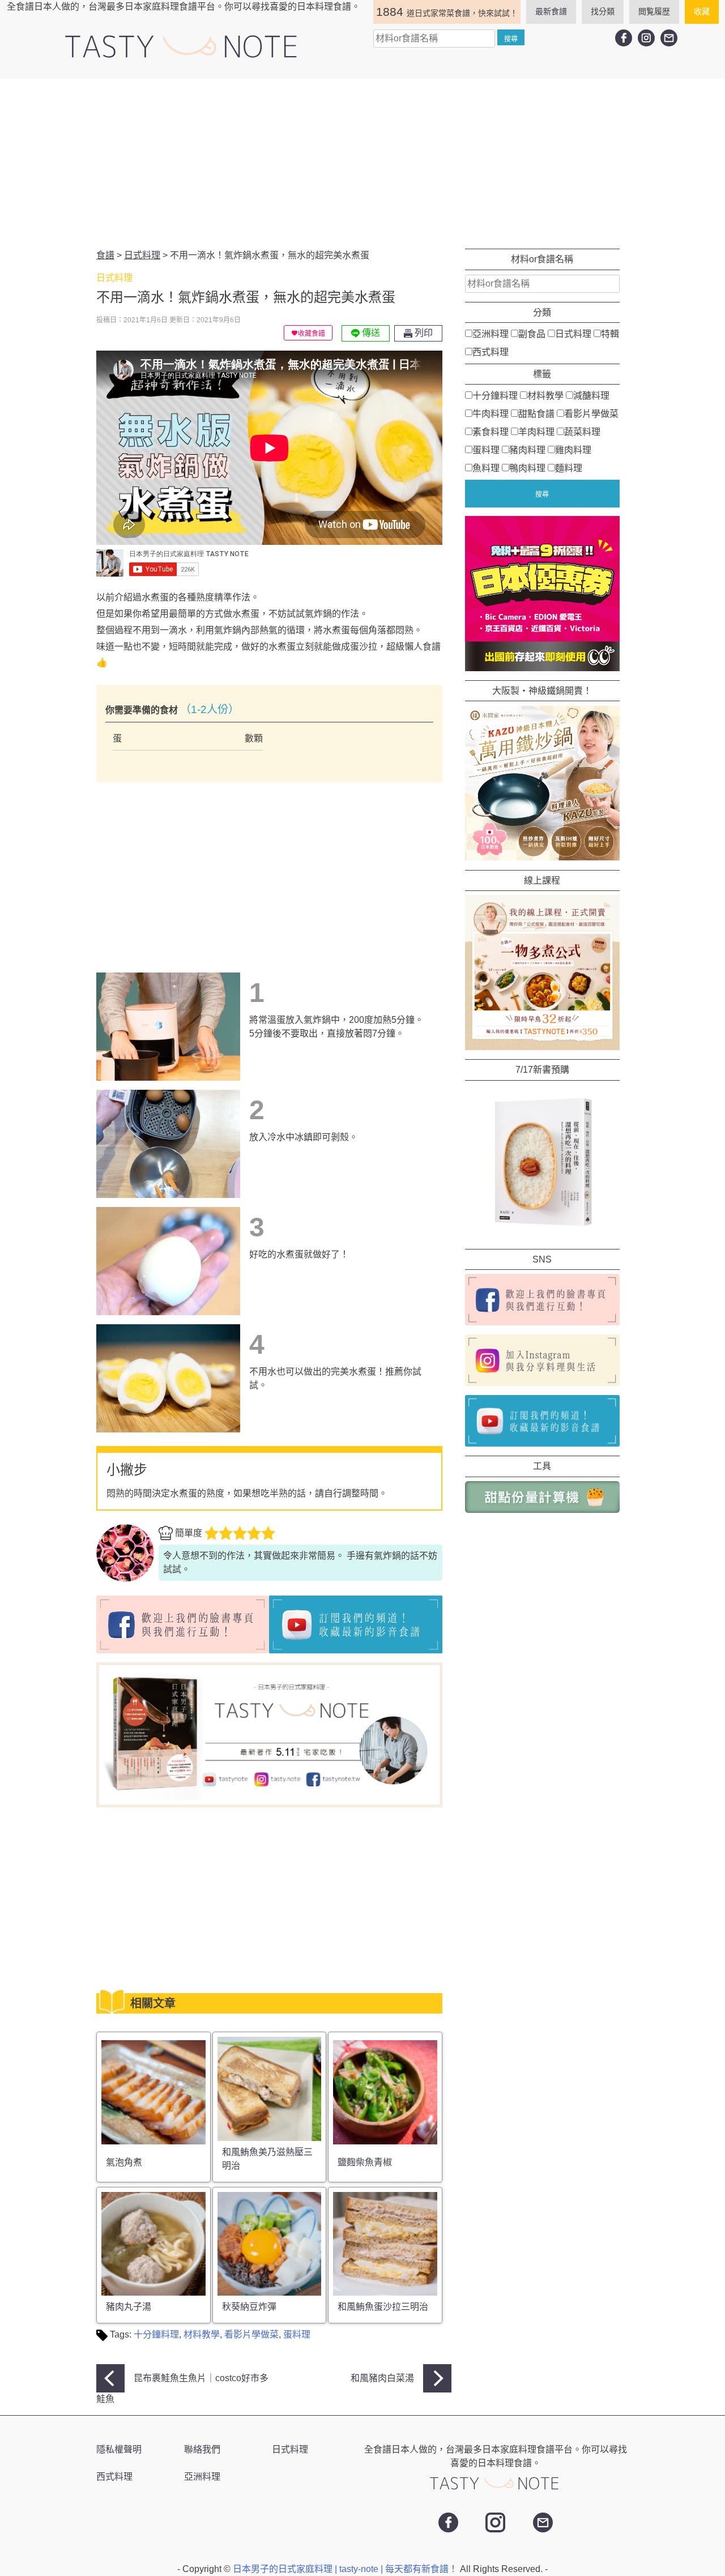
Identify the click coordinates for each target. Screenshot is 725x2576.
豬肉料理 (527, 449)
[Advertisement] (362, 164)
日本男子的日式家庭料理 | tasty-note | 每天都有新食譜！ (346, 2569)
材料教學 (202, 2334)
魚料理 (486, 468)
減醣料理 (591, 395)
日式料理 (573, 333)
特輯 (610, 333)
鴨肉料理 (527, 468)
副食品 (532, 333)
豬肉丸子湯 (129, 2307)
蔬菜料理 (582, 431)
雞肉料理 (573, 449)
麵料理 (569, 468)
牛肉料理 (491, 413)
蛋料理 (297, 2334)
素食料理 (491, 431)
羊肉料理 (536, 431)
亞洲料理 (491, 333)
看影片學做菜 (251, 2334)
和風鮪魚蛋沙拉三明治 (383, 2307)
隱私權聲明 (119, 2449)
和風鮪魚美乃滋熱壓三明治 (267, 2159)
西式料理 (491, 351)
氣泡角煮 (124, 2162)
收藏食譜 (312, 334)
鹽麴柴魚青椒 (365, 2162)
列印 (423, 333)
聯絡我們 (202, 2449)
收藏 (702, 11)
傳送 (370, 333)
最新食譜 (551, 11)
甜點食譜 (536, 413)
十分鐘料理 (156, 2334)
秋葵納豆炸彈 (249, 2307)
